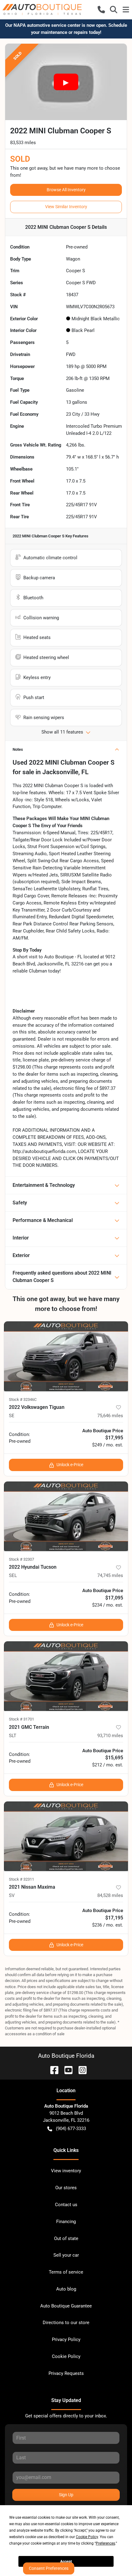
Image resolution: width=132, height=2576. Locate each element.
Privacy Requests (66, 2373)
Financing (66, 2222)
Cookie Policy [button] (87, 2537)
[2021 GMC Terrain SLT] (66, 1676)
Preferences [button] (105, 2543)
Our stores (66, 2188)
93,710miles (110, 1736)
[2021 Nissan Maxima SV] (66, 1836)
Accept (66, 2562)
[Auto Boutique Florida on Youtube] (66, 2070)
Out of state (66, 2238)
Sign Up (66, 2495)
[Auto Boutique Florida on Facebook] (52, 2070)
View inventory (66, 2171)
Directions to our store (66, 2323)
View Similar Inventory (66, 207)
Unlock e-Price (70, 1465)
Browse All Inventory (66, 190)
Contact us (66, 2205)
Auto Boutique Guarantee (66, 2306)
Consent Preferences (49, 2568)
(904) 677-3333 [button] (71, 2129)
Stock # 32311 (21, 1879)
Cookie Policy (66, 2356)
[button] (101, 10)
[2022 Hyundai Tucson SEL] (66, 1516)
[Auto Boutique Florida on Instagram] (80, 2070)
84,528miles (110, 1895)
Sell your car (66, 2255)
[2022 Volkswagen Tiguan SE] (66, 1356)
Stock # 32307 (21, 1559)
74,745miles (110, 1575)
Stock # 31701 (21, 1719)
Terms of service (66, 2272)
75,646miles (110, 1416)
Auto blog (66, 2289)
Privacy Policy (66, 2339)
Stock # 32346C (23, 1399)
